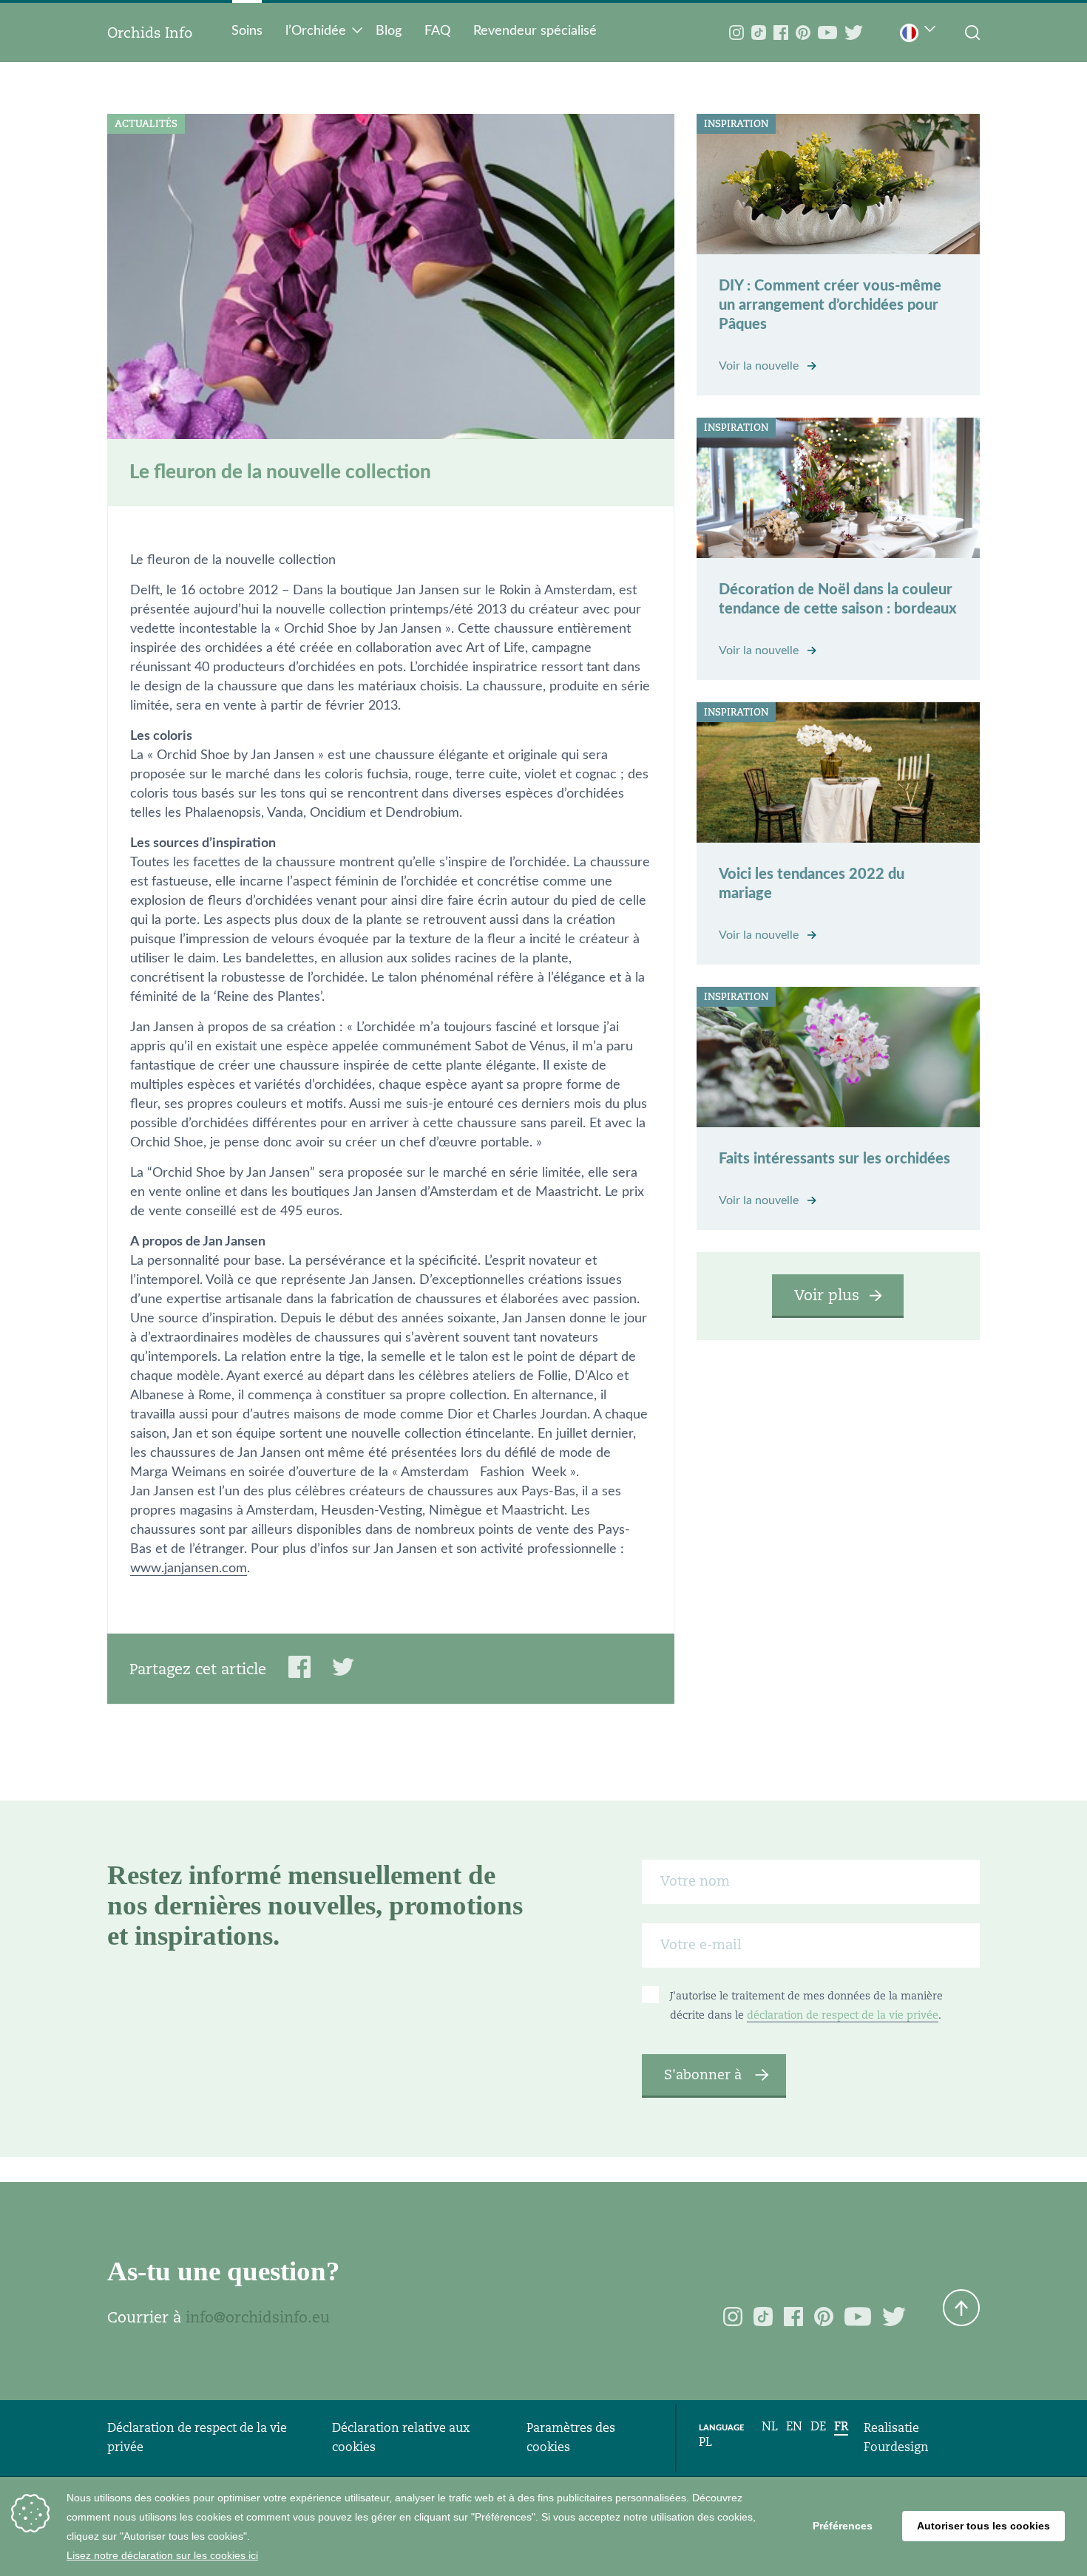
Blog (389, 31)
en (794, 2426)
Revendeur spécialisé (535, 31)
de (818, 2426)
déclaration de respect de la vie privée (843, 2015)
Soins (247, 31)
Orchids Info (150, 33)
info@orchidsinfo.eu (258, 2317)
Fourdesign (896, 2447)
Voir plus (827, 1295)
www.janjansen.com (189, 1569)
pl (705, 2442)
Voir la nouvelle (760, 366)
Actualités (146, 124)
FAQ (437, 31)
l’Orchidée (316, 31)
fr (841, 2426)
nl (770, 2426)
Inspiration (736, 124)
